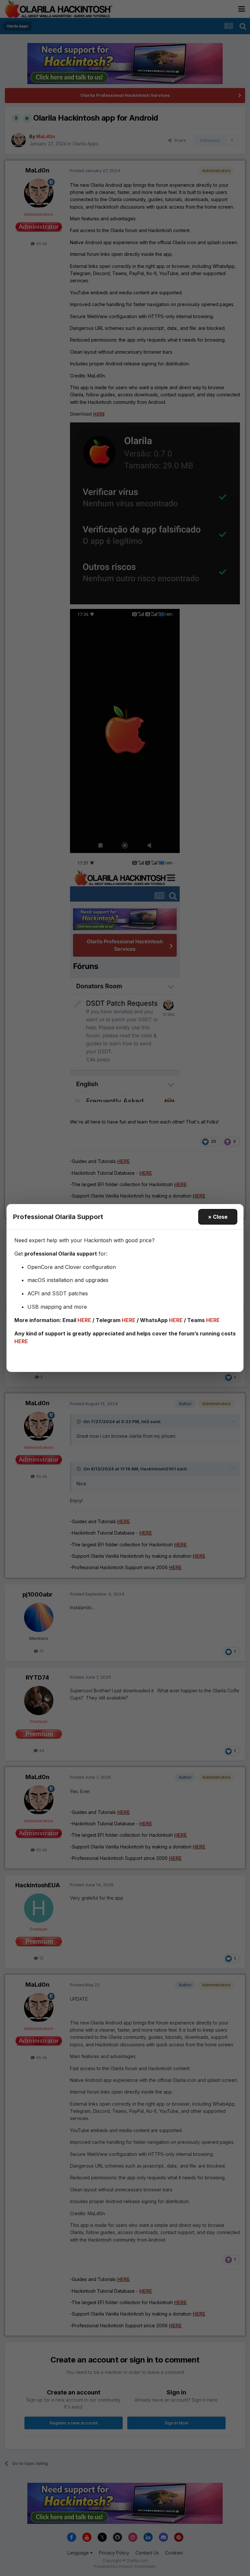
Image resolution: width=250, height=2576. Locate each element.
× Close (218, 1217)
